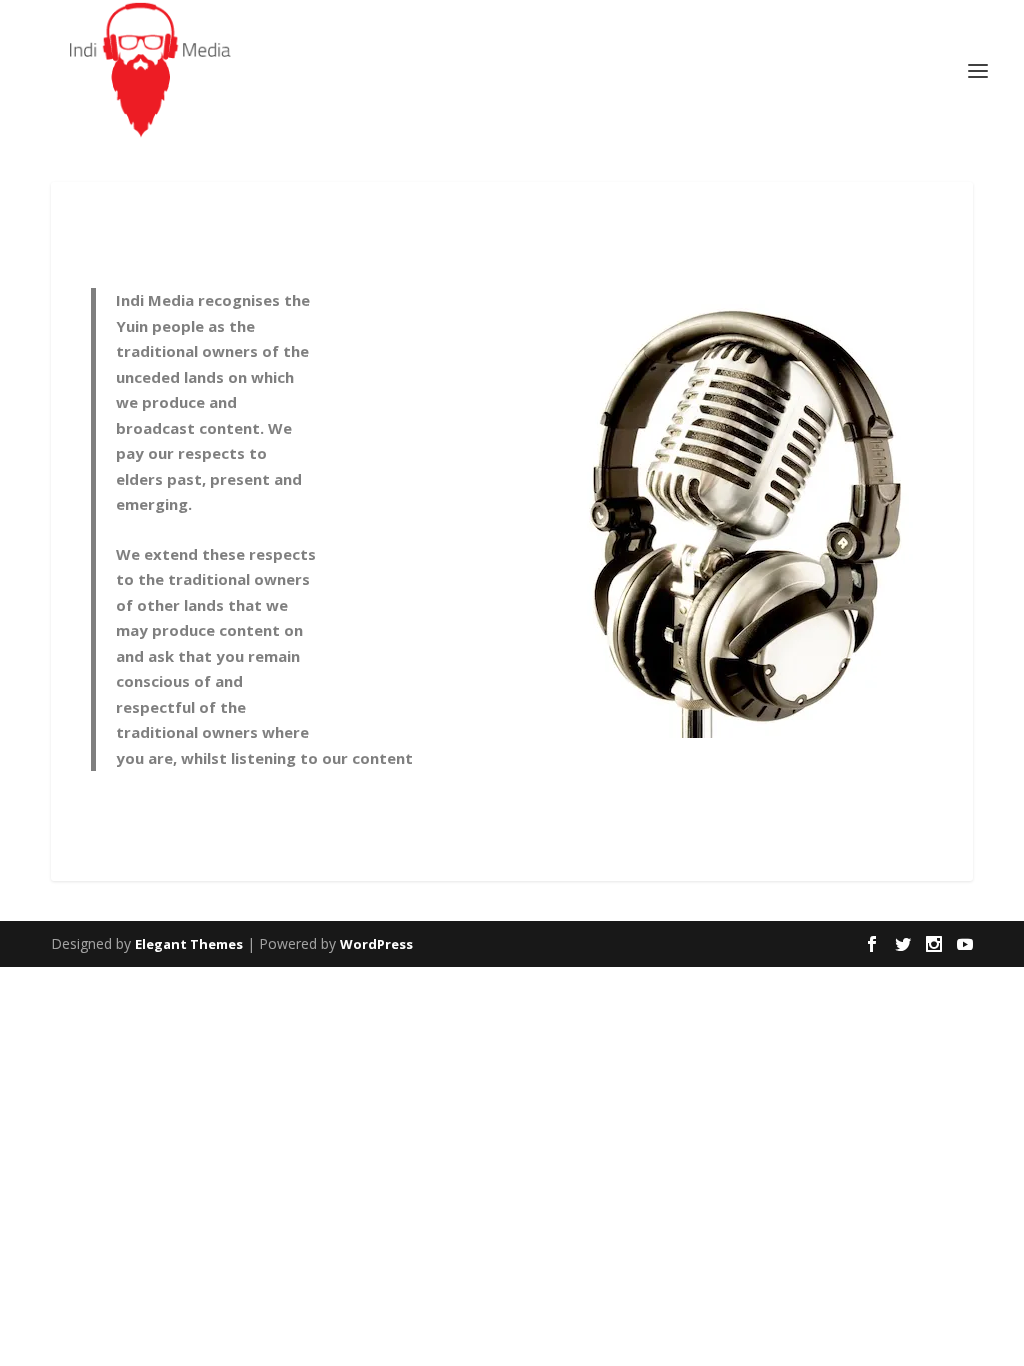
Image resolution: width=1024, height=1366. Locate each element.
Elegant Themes (189, 944)
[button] (633, 513)
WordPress (376, 944)
